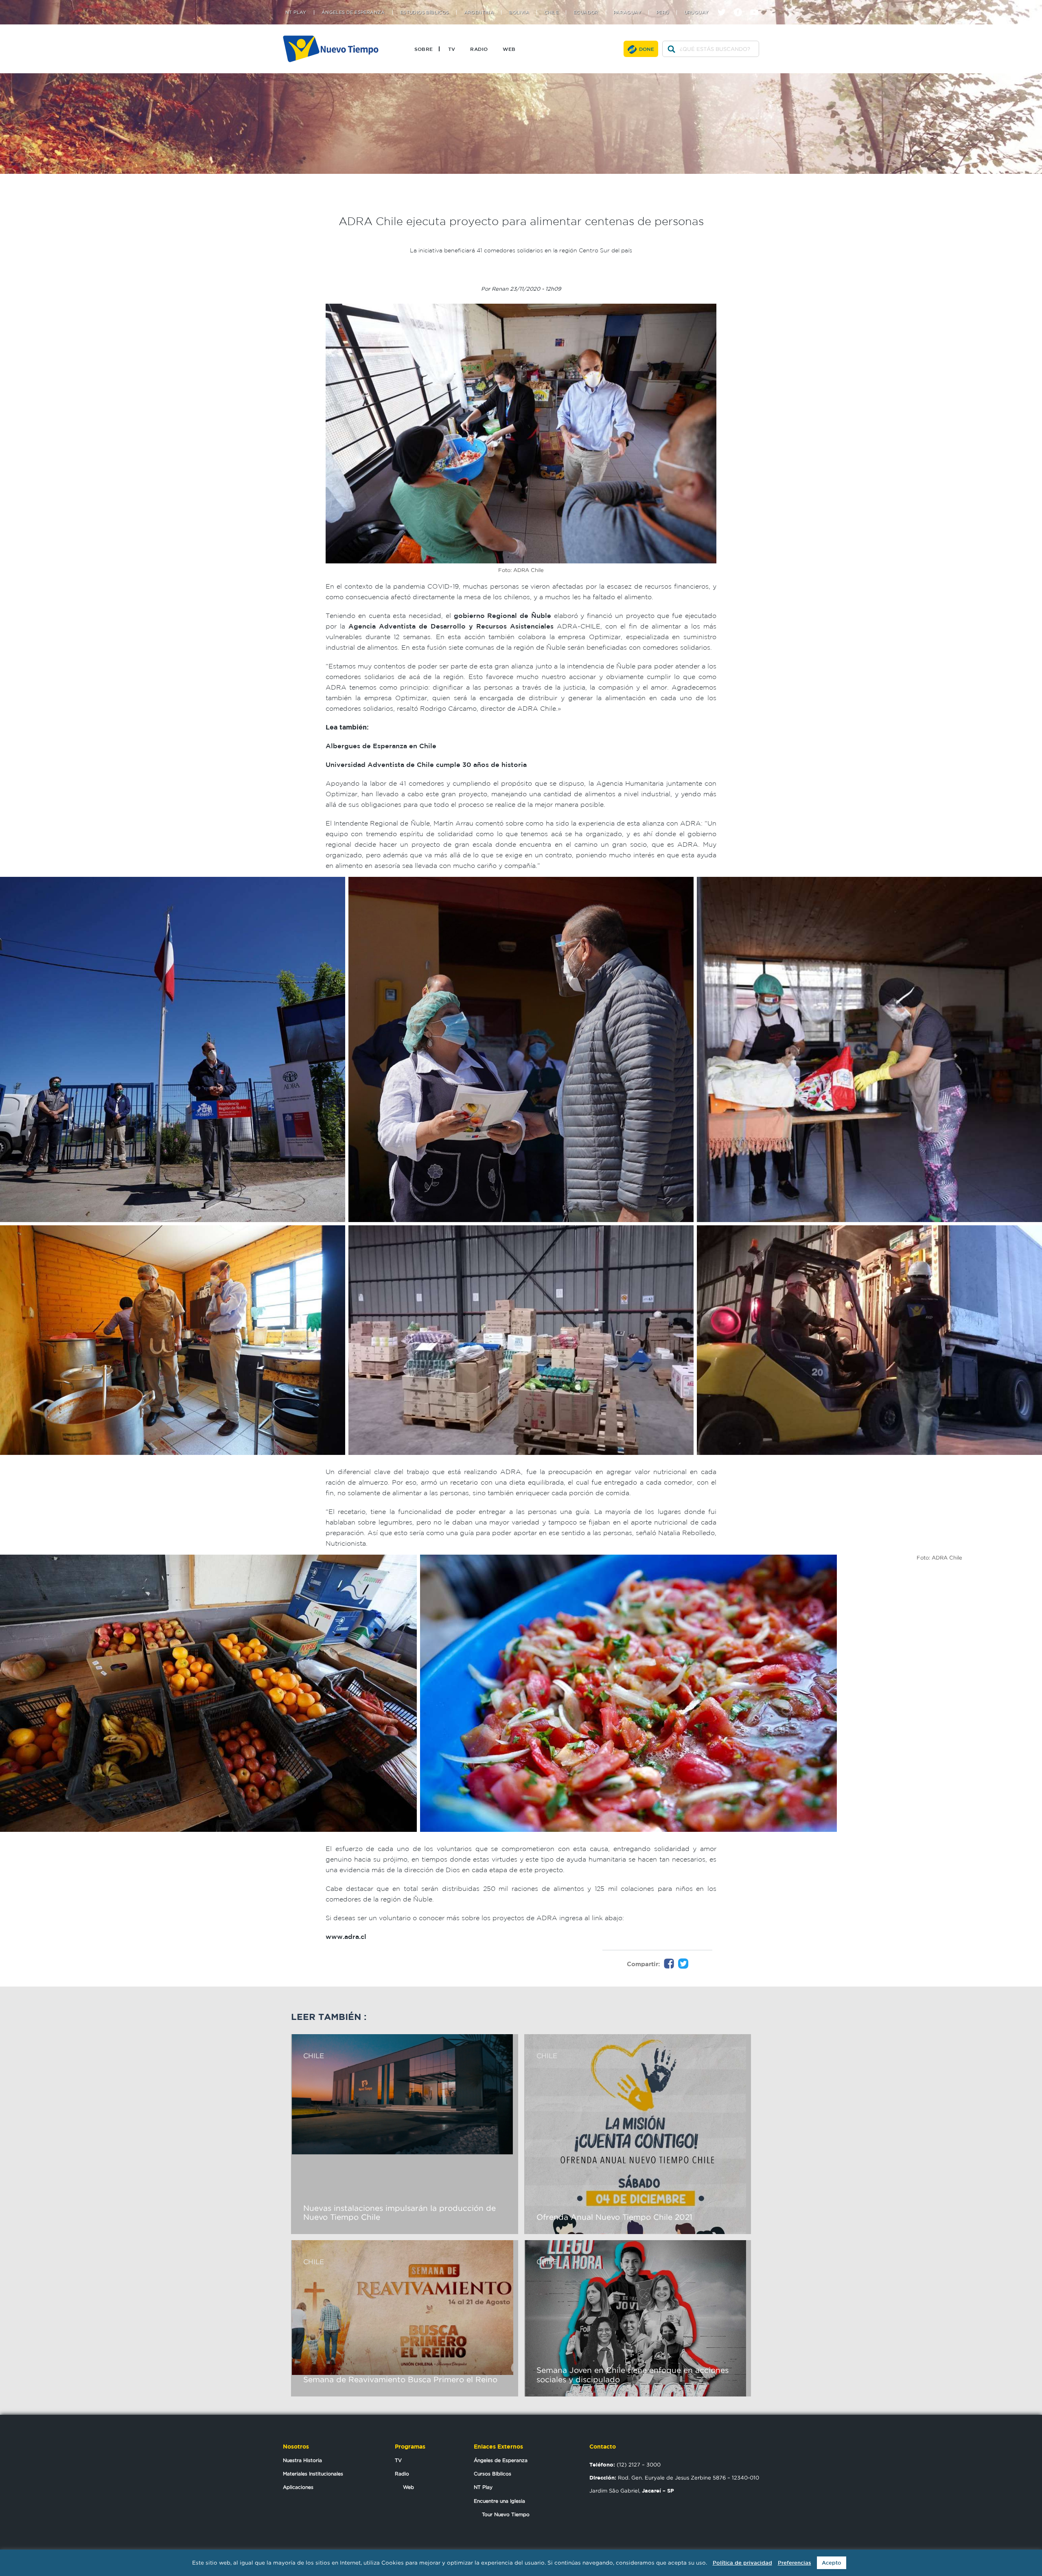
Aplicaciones (298, 2487)
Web (509, 49)
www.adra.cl (346, 1936)
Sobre (424, 49)
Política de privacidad (742, 2563)
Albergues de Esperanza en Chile (381, 746)
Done (647, 49)
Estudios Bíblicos (425, 12)
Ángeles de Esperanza (353, 12)
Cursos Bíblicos (493, 2474)
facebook (741, 5)
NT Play (296, 12)
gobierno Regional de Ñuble (502, 616)
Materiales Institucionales (313, 2474)
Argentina (479, 12)
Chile (551, 12)
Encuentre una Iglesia (499, 2501)
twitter (725, 5)
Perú (663, 12)
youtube (757, 5)
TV (452, 49)
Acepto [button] (832, 2563)
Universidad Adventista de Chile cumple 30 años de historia (426, 764)
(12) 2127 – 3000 (625, 2464)
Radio (479, 49)
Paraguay (627, 12)
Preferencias (795, 2563)
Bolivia (519, 12)
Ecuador (586, 12)
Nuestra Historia (302, 2460)
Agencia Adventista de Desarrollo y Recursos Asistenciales (451, 626)
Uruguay (696, 12)
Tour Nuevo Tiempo (506, 2514)
